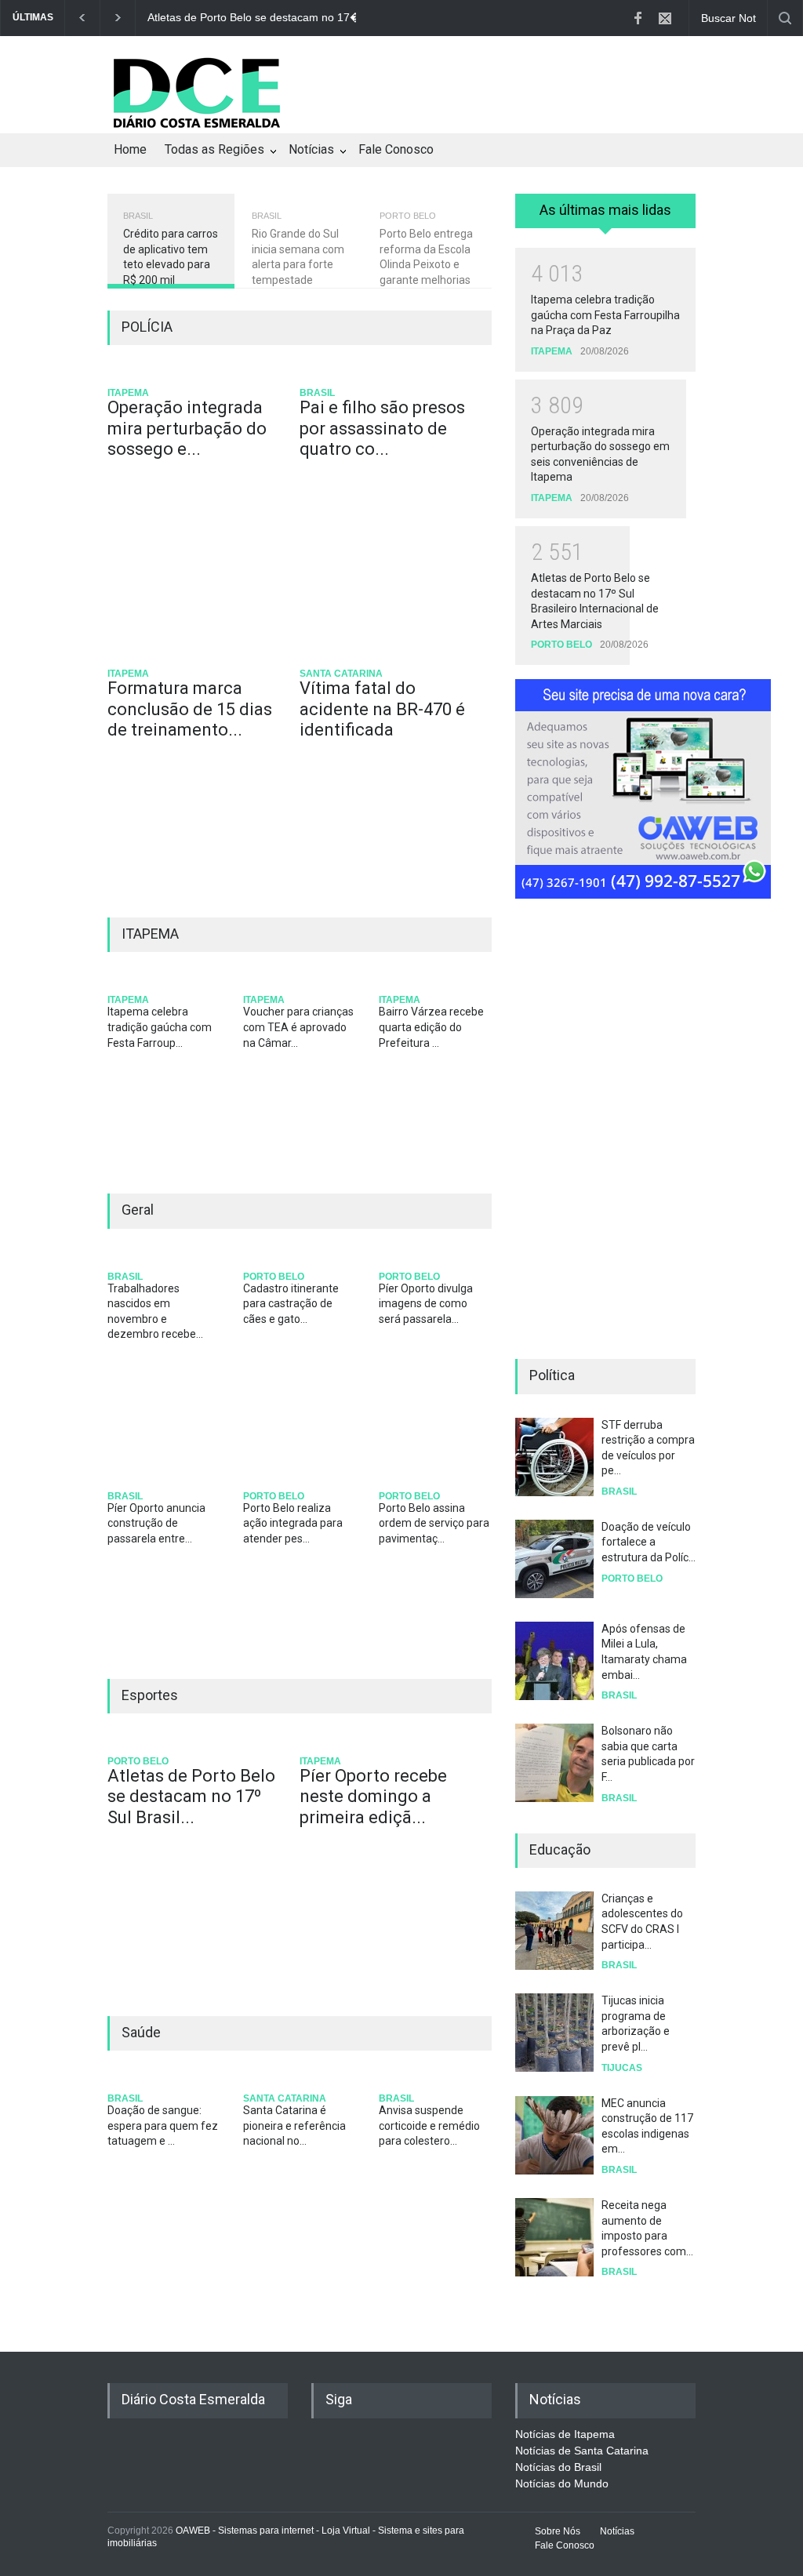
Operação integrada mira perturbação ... (296, 17)
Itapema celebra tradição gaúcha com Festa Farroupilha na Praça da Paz (605, 315)
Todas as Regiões (214, 149)
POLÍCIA (147, 327)
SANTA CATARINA (341, 674)
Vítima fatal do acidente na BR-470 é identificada (382, 709)
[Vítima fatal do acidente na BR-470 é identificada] (390, 655)
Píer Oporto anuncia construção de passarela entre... (156, 1523)
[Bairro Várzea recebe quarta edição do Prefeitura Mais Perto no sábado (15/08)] (435, 981)
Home (130, 149)
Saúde (141, 2032)
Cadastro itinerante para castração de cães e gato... (291, 1304)
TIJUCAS (622, 2068)
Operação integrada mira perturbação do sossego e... (187, 428)
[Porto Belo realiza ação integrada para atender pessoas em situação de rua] (299, 1478)
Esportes (150, 1695)
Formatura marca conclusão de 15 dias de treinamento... (190, 709)
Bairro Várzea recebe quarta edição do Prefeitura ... (431, 1027)
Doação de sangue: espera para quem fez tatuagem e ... (163, 2125)
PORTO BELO (274, 1277)
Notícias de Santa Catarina (582, 2451)
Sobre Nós (558, 2531)
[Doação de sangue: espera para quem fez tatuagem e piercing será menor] (164, 2080)
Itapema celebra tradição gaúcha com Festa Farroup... (160, 1027)
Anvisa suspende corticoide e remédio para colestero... (429, 2125)
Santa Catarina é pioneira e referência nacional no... (294, 2125)
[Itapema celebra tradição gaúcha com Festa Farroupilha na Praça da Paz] (164, 981)
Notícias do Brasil (558, 2467)
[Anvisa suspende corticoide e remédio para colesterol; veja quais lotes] (435, 2080)
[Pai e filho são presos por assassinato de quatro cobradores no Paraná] (390, 374)
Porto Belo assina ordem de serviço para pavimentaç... (434, 1523)
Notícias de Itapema (565, 2434)
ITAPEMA (128, 393)
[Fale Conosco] (665, 18)
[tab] (605, 216)
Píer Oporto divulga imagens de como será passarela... (426, 1304)
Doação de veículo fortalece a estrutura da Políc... (649, 1542)
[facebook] (638, 18)
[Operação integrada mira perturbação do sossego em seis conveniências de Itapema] (198, 374)
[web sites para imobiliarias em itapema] (605, 787)
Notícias (311, 149)
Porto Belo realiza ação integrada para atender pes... (293, 1523)
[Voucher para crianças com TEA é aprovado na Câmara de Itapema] (299, 981)
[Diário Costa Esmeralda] (196, 128)
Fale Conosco (396, 149)
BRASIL (317, 393)
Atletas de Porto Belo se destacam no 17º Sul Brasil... (191, 1797)
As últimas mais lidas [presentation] (605, 210)
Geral (138, 1210)
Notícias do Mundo (562, 2483)
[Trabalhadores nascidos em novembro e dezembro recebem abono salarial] (164, 1258)
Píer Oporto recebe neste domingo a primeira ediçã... (373, 1797)
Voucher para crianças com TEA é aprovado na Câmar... (298, 1027)
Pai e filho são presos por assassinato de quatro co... (382, 428)
